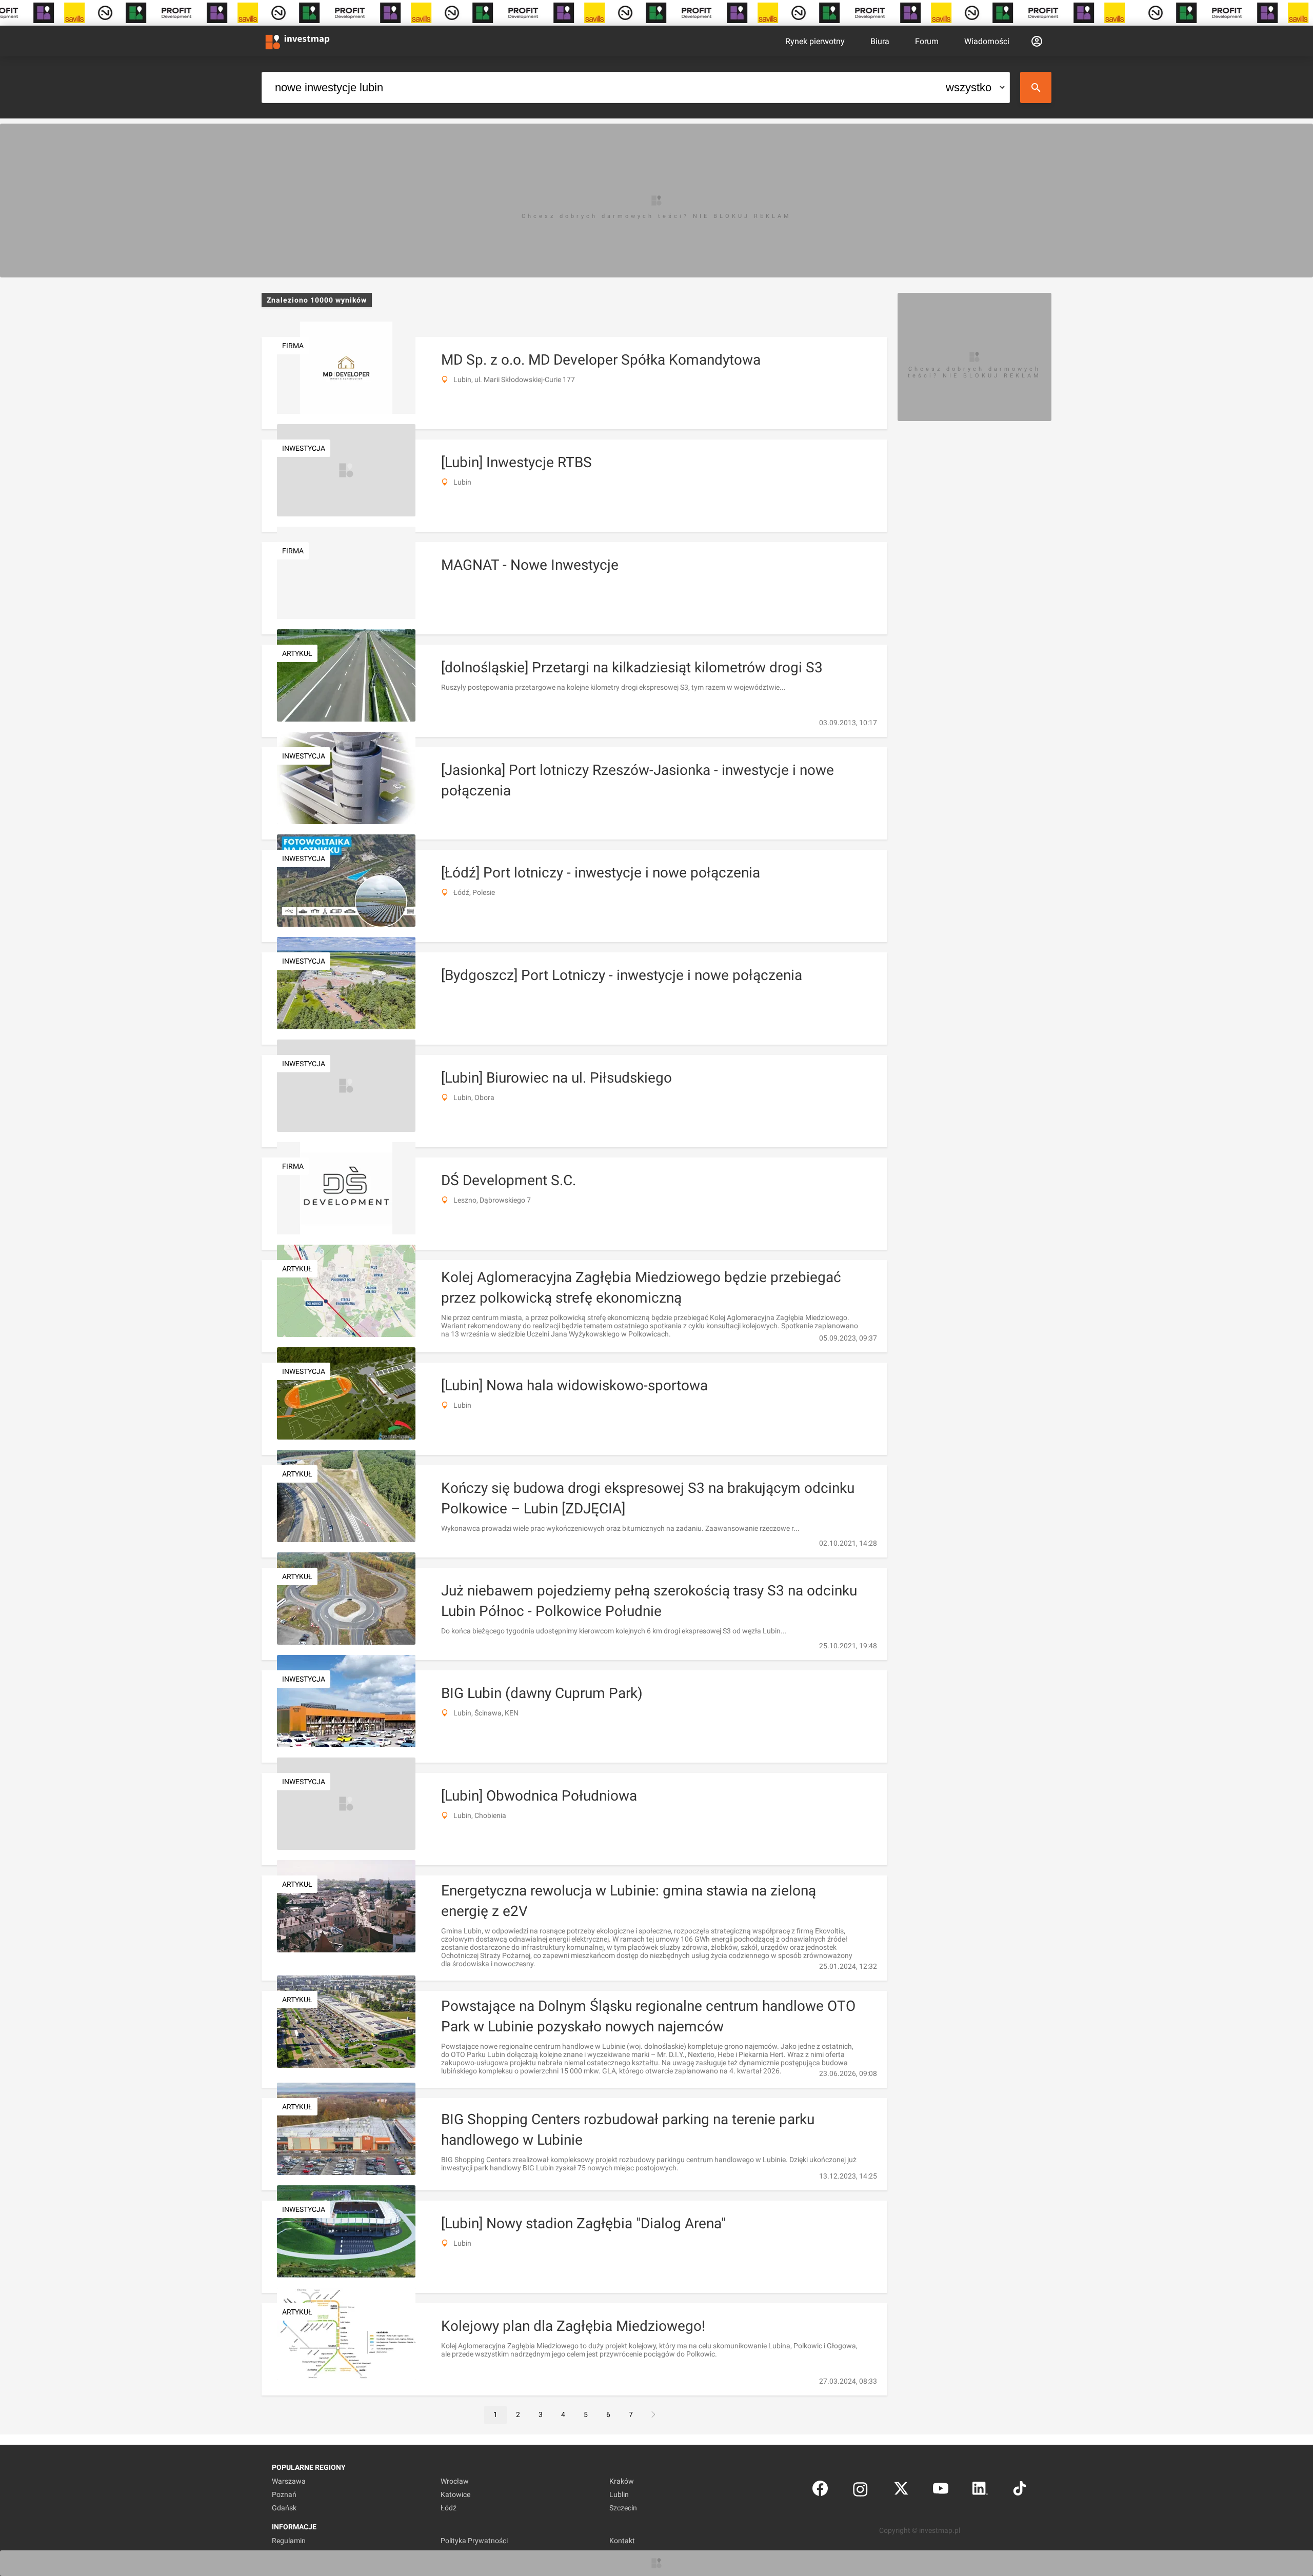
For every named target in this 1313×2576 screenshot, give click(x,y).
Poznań (284, 2494)
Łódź (449, 2508)
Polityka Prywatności (474, 2541)
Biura (880, 41)
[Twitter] (901, 2491)
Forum (927, 41)
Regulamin (289, 2541)
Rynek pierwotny (815, 41)
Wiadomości (987, 41)
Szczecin (623, 2508)
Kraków (622, 2481)
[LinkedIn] (980, 2491)
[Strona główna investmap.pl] (297, 41)
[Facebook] (820, 2491)
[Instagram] (860, 2491)
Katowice (455, 2494)
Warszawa (289, 2481)
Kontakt (622, 2541)
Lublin (619, 2494)
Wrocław (455, 2481)
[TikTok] (1020, 2491)
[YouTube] (941, 2491)
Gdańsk (284, 2508)
